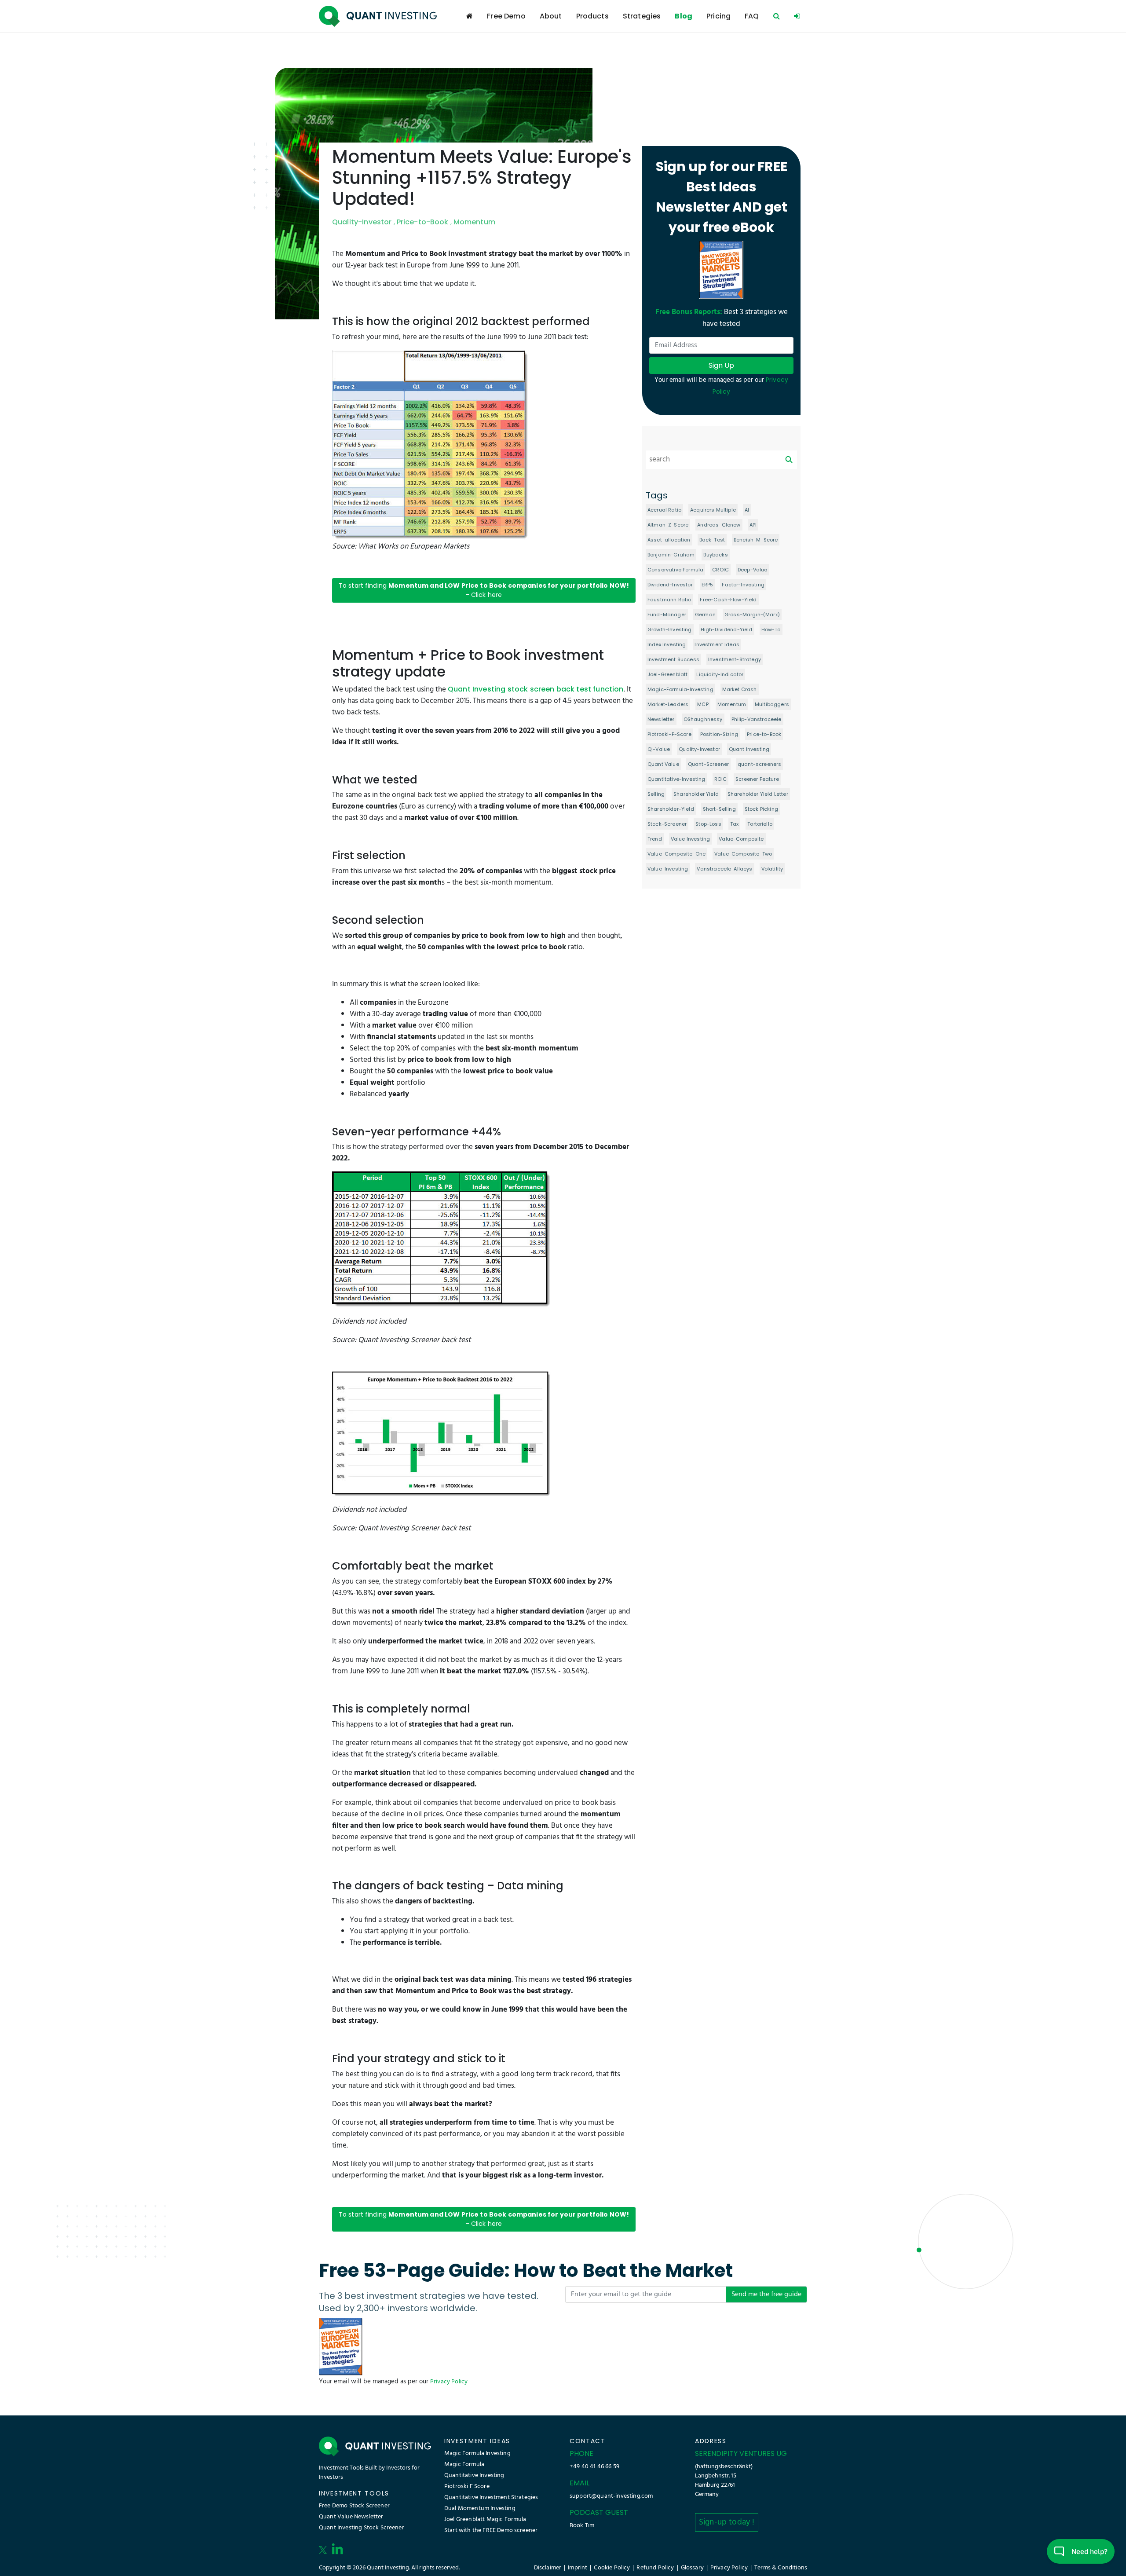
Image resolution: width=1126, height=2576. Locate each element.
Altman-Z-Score (668, 525)
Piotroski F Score (467, 2486)
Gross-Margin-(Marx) (752, 615)
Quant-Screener (708, 764)
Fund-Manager (667, 615)
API (753, 525)
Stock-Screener (667, 824)
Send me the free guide (766, 2294)
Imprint (578, 2568)
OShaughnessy (703, 719)
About (551, 16)
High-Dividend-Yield (727, 629)
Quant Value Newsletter (351, 2517)
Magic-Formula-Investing (680, 689)
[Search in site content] (777, 16)
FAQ (752, 16)
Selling (656, 794)
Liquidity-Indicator (720, 674)
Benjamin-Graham (671, 555)
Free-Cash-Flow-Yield (728, 600)
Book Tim (582, 2526)
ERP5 (707, 585)
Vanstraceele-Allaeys (724, 869)
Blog (684, 16)
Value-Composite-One (676, 854)
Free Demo (506, 16)
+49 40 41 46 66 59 (594, 2467)
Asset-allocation (669, 540)
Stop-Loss (708, 824)
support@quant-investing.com (611, 2496)
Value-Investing (668, 869)
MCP (703, 704)
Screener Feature (757, 779)
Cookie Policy (612, 2568)
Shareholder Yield (696, 794)
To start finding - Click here (484, 590)
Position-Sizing (719, 734)
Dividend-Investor (670, 585)
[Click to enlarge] (431, 445)
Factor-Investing (743, 585)
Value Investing (690, 839)
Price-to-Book (423, 222)
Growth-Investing (670, 629)
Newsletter (661, 719)
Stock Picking (761, 809)
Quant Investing (749, 749)
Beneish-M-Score (756, 540)
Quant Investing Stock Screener (362, 2528)
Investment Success (673, 659)
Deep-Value (753, 570)
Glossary (692, 2568)
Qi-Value (659, 749)
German (705, 615)
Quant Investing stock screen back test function (536, 689)
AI (747, 510)
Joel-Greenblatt (667, 674)
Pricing (718, 16)
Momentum (474, 222)
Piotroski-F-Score (669, 734)
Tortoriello (760, 824)
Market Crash (740, 689)
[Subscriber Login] (797, 16)
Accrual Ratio (664, 510)
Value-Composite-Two (743, 854)
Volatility (772, 869)
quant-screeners (759, 764)
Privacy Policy (449, 2382)
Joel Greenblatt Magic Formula (485, 2519)
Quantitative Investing (474, 2475)
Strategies (642, 16)
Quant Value (663, 764)
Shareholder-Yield (671, 809)
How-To (771, 629)
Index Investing (667, 644)
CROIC (720, 570)
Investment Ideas (717, 644)
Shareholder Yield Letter (758, 794)
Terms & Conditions (781, 2568)
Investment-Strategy (735, 659)
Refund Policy (655, 2568)
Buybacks (715, 555)
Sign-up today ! (727, 2522)
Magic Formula (464, 2464)
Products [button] (592, 16)
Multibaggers (772, 704)
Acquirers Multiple (713, 510)
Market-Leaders (668, 704)
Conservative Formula (675, 570)
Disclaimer (548, 2568)
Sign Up (721, 365)
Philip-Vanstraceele (757, 719)
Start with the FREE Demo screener (491, 2530)
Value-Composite (741, 839)
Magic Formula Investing (477, 2453)
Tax (734, 824)
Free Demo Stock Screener (354, 2506)
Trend (655, 839)
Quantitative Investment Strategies (491, 2497)
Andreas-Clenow (719, 525)
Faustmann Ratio (669, 600)
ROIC (721, 779)
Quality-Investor (362, 222)
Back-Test (712, 540)
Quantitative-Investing (676, 779)
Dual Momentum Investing (480, 2508)
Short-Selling (719, 809)
